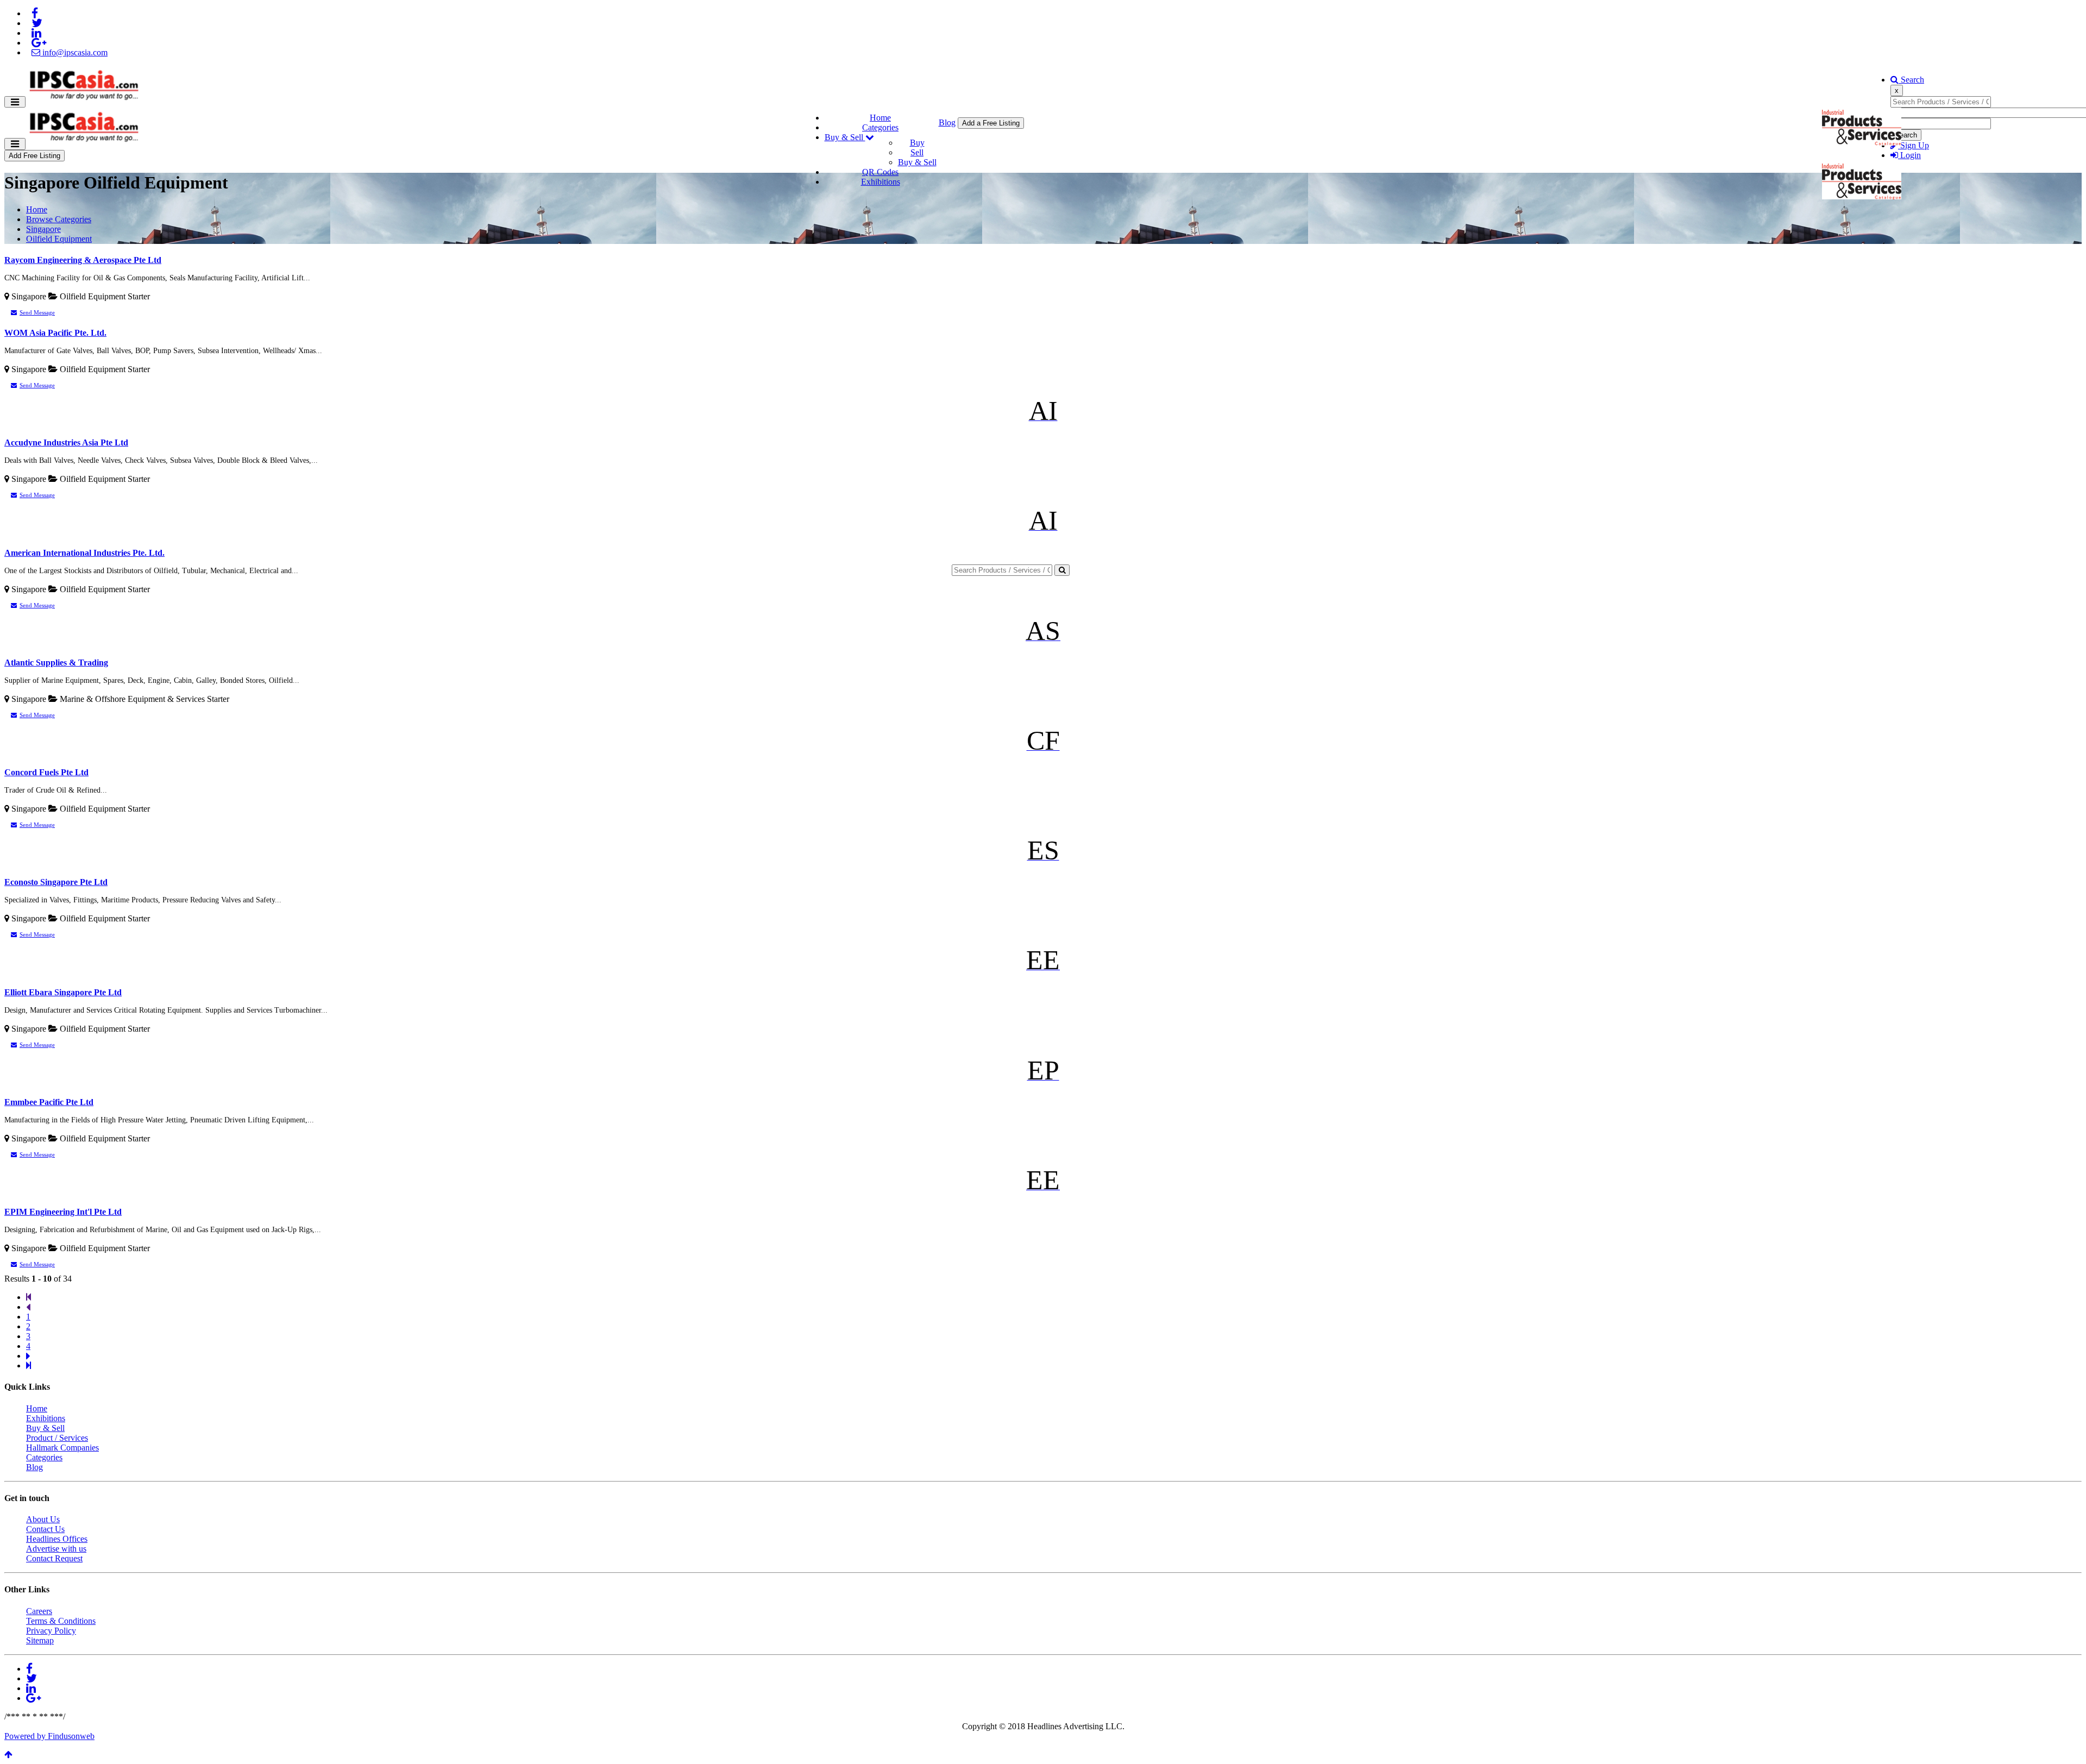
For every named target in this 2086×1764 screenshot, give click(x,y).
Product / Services (57, 1438)
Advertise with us (56, 1549)
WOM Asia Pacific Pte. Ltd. (55, 333)
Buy (917, 143)
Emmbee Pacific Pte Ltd (49, 1102)
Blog (947, 123)
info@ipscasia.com (74, 52)
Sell (917, 152)
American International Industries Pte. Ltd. (84, 553)
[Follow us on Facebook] (35, 13)
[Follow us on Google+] (39, 43)
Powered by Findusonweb (49, 1736)
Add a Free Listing (991, 123)
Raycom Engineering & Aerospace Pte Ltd (83, 260)
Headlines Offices (57, 1539)
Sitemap (40, 1640)
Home (880, 118)
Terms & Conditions (61, 1621)
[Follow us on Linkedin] (36, 33)
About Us (43, 1519)
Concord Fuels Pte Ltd (46, 772)
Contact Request (54, 1558)
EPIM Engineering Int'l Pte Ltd (63, 1212)
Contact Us (45, 1529)
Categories (880, 127)
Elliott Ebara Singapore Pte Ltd (63, 992)
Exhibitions (881, 182)
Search (1911, 80)
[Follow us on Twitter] (37, 23)
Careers (39, 1611)
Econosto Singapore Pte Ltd (56, 882)
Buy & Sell (845, 137)
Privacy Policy (51, 1631)
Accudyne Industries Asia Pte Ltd (66, 442)
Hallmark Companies (62, 1448)
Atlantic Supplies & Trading (56, 663)
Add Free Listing (34, 156)
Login (1909, 155)
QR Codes (880, 172)
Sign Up (1914, 145)
